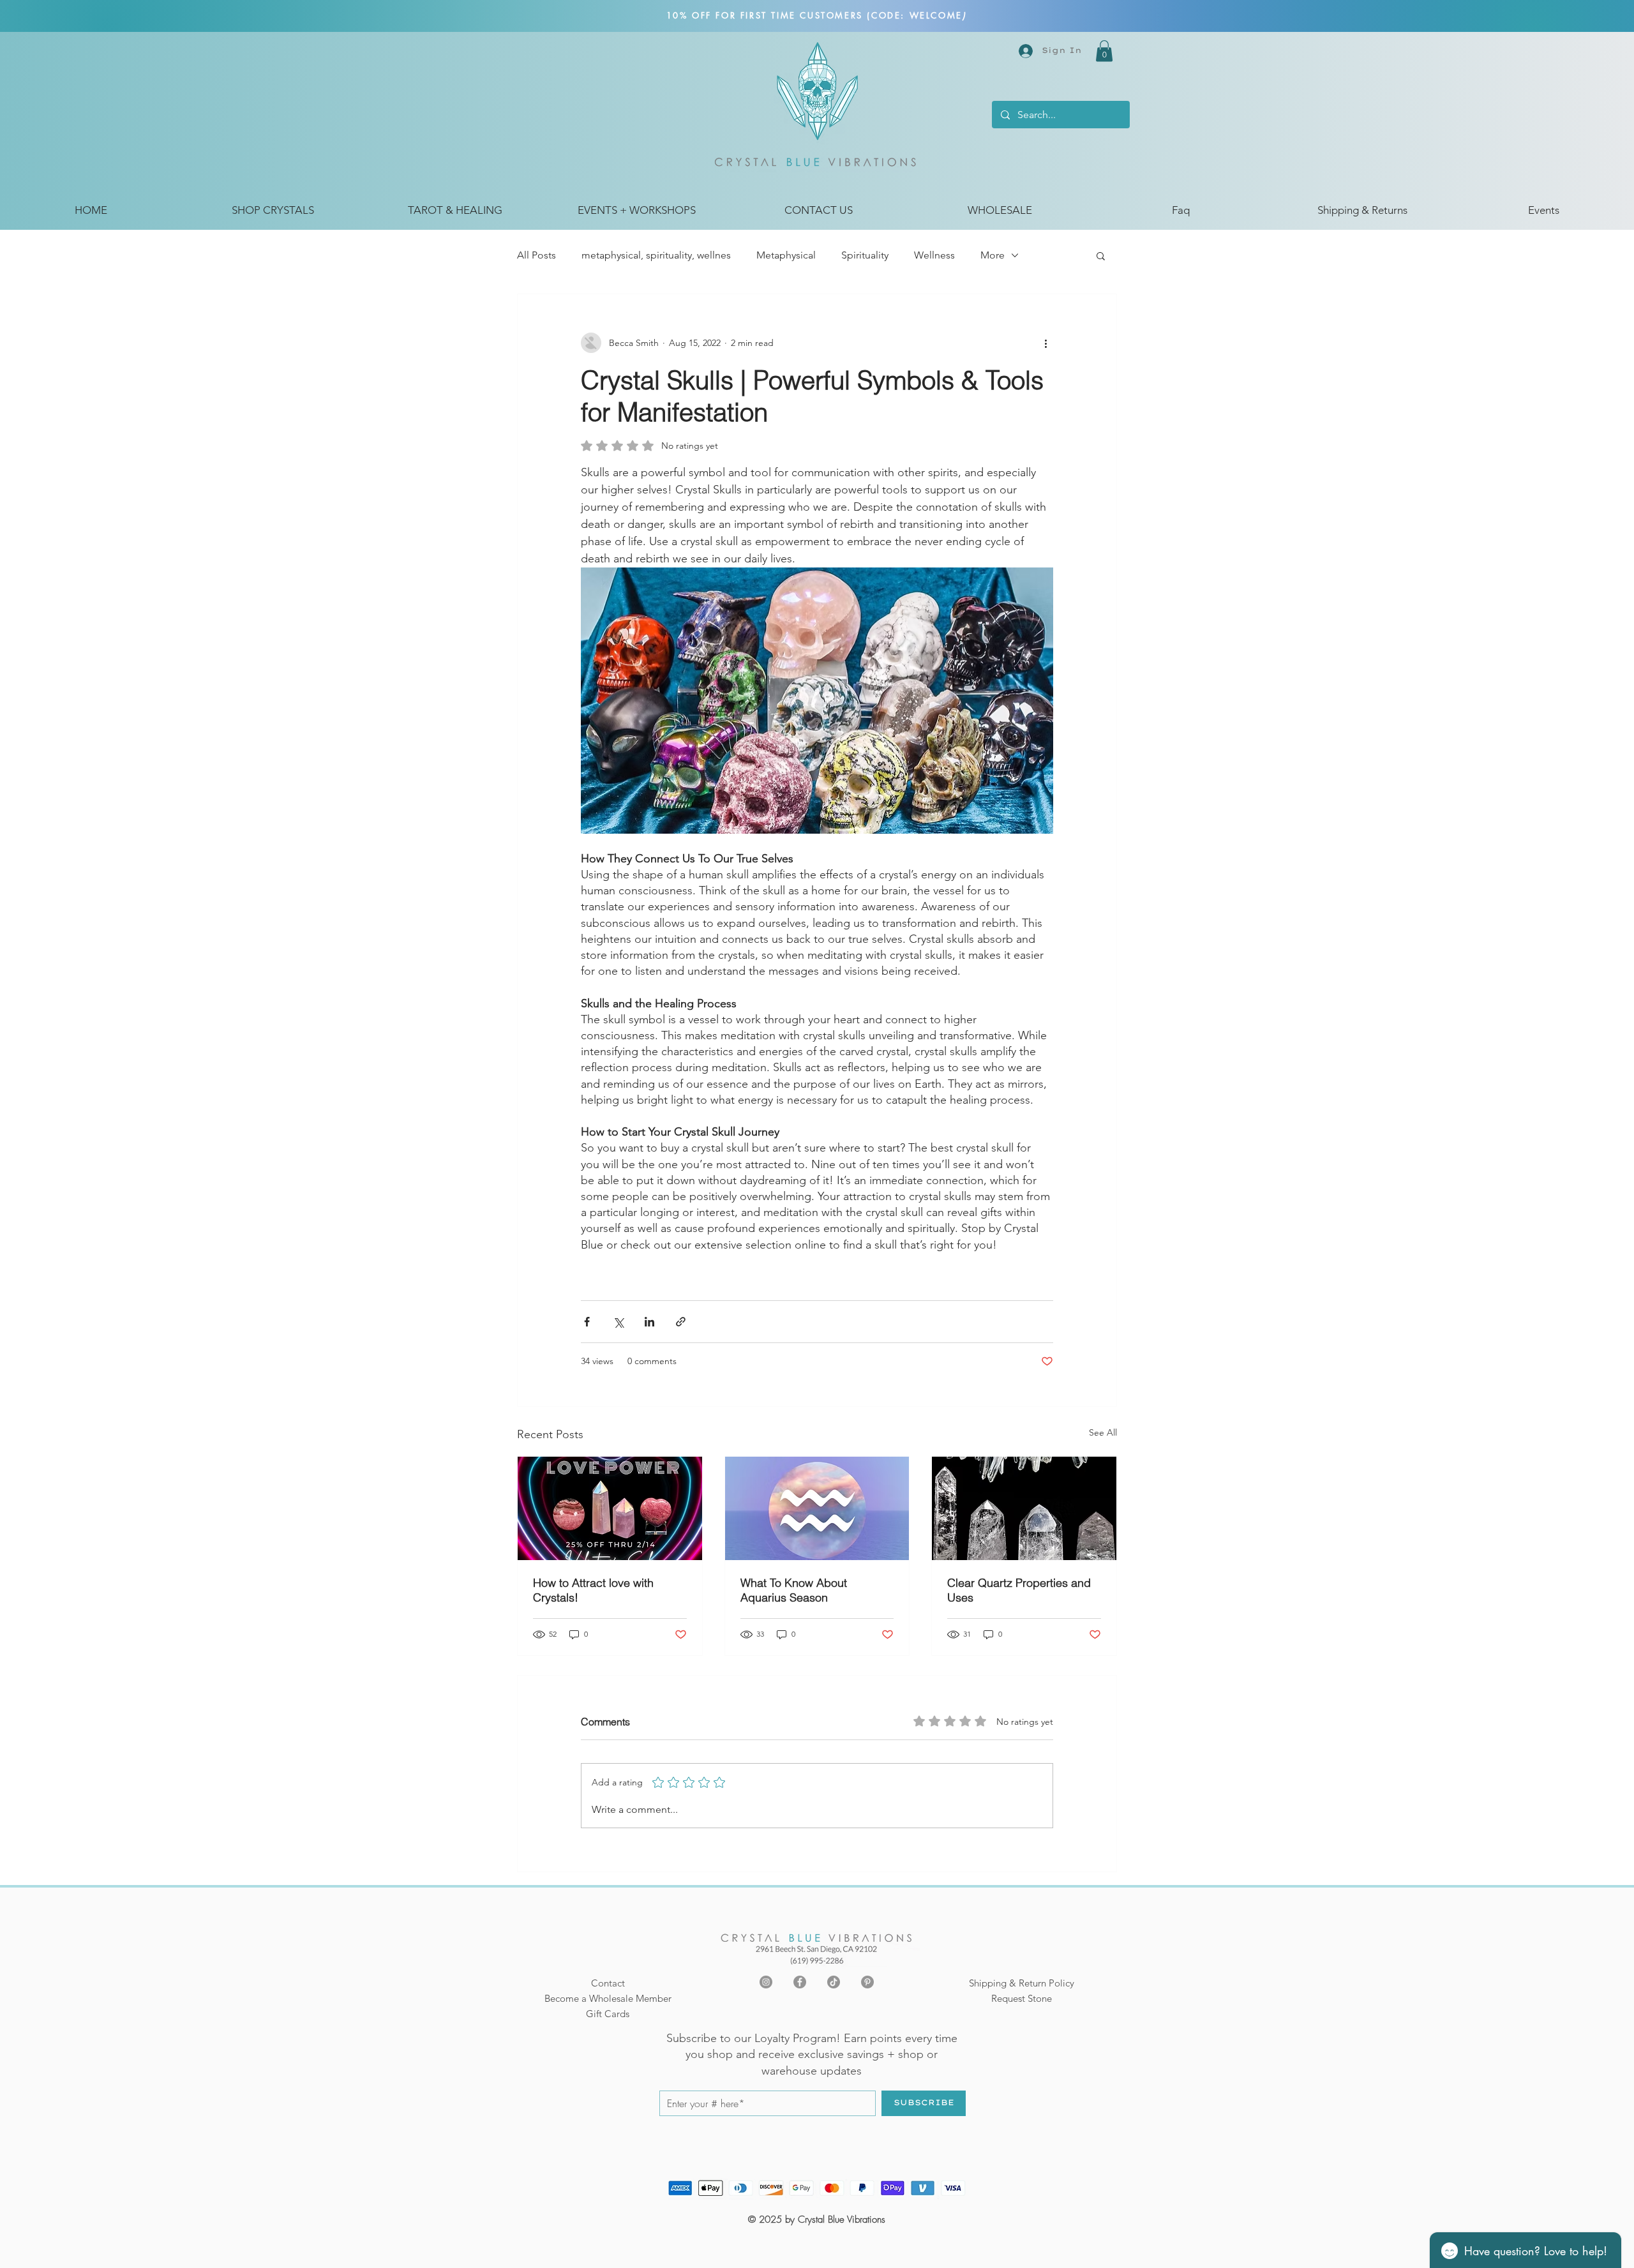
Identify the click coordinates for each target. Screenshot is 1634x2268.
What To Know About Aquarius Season (794, 1590)
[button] (1104, 51)
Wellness (934, 255)
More (993, 255)
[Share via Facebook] (587, 1322)
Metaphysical (786, 255)
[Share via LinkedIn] (649, 1322)
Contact (608, 1983)
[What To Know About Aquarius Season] (817, 1508)
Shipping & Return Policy (1022, 1983)
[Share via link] (681, 1322)
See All (1103, 1432)
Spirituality (865, 255)
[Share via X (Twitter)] (618, 1322)
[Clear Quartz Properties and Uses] (1024, 1508)
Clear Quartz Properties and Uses (1019, 1590)
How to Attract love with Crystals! (593, 1590)
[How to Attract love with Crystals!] (610, 1508)
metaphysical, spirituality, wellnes (656, 255)
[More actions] (1046, 343)
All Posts (536, 255)
